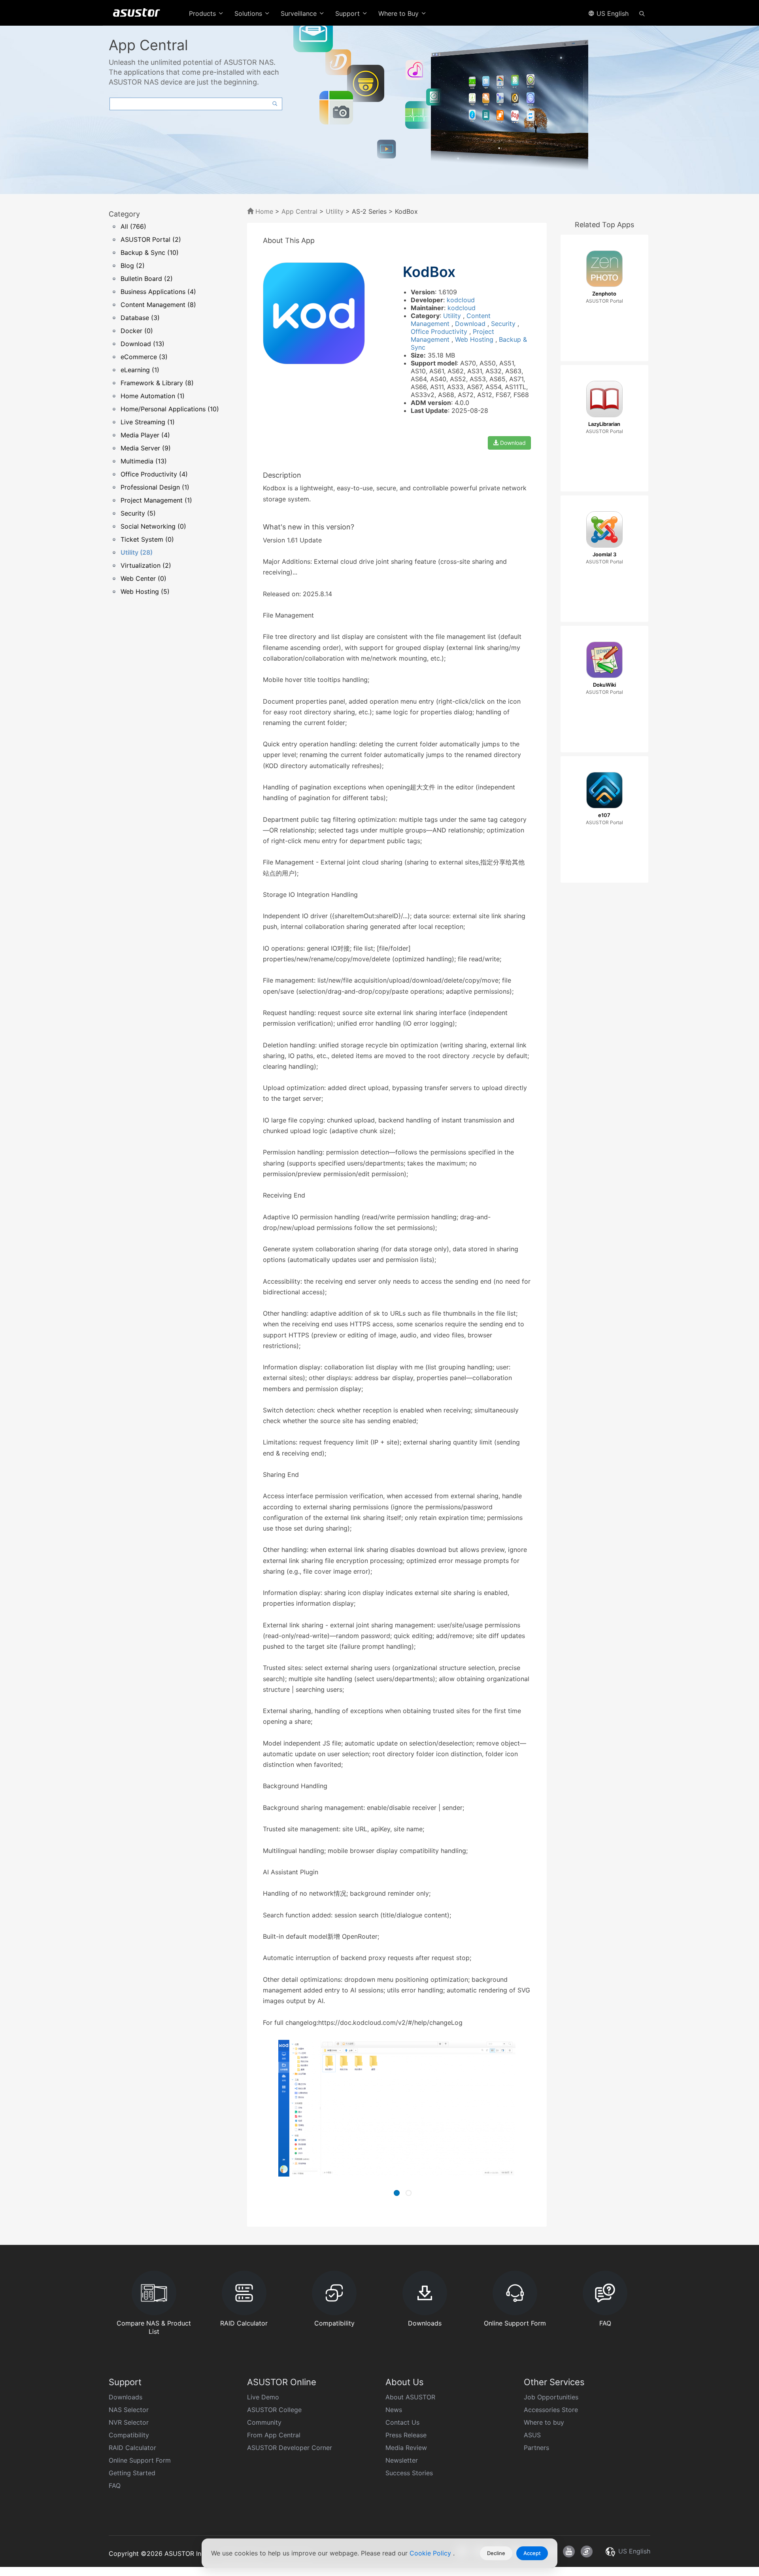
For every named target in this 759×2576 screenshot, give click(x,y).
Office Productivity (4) (154, 474)
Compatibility (129, 2435)
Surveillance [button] (300, 13)
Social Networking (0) (153, 526)
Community (264, 2422)
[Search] (642, 13)
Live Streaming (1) (148, 422)
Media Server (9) (146, 448)
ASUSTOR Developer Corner (290, 2448)
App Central (299, 211)
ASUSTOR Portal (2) (151, 239)
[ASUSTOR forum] (587, 2552)
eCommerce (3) (144, 357)
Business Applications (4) (158, 292)
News (394, 2410)
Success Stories (409, 2473)
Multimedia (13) (144, 461)
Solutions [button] (249, 13)
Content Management (451, 320)
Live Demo (263, 2397)
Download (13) (143, 344)
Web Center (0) (143, 578)
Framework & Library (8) (157, 383)
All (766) (133, 226)
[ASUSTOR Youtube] (569, 2552)
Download (471, 324)
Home (263, 211)
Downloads (126, 2397)
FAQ (115, 2486)
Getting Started (132, 2473)
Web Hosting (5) (145, 591)
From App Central (274, 2435)
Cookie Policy (431, 2553)
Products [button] (203, 13)
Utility (335, 211)
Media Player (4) (145, 435)
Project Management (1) (156, 500)
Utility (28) (137, 552)
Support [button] (348, 13)
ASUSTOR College (274, 2410)
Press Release (406, 2435)
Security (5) (138, 513)
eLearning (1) (140, 370)
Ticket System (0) (147, 539)
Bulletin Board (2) (147, 279)
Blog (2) (133, 266)
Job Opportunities (551, 2397)
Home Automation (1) (153, 396)
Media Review (406, 2448)
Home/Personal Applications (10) (170, 409)
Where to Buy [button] (399, 13)
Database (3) (140, 318)
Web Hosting (475, 339)
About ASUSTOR (410, 2397)
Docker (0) (137, 331)
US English (612, 13)
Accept (532, 2553)
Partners (536, 2448)
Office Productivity (440, 331)
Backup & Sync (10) (150, 252)
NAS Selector (129, 2410)
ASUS (532, 2435)
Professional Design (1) (155, 487)
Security (504, 324)
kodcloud (461, 300)
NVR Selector (129, 2422)
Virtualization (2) (146, 565)
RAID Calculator (132, 2448)
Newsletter (402, 2460)
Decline (496, 2553)
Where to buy (544, 2422)
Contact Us (402, 2422)
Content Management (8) (158, 305)
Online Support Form (140, 2460)
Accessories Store (551, 2410)
